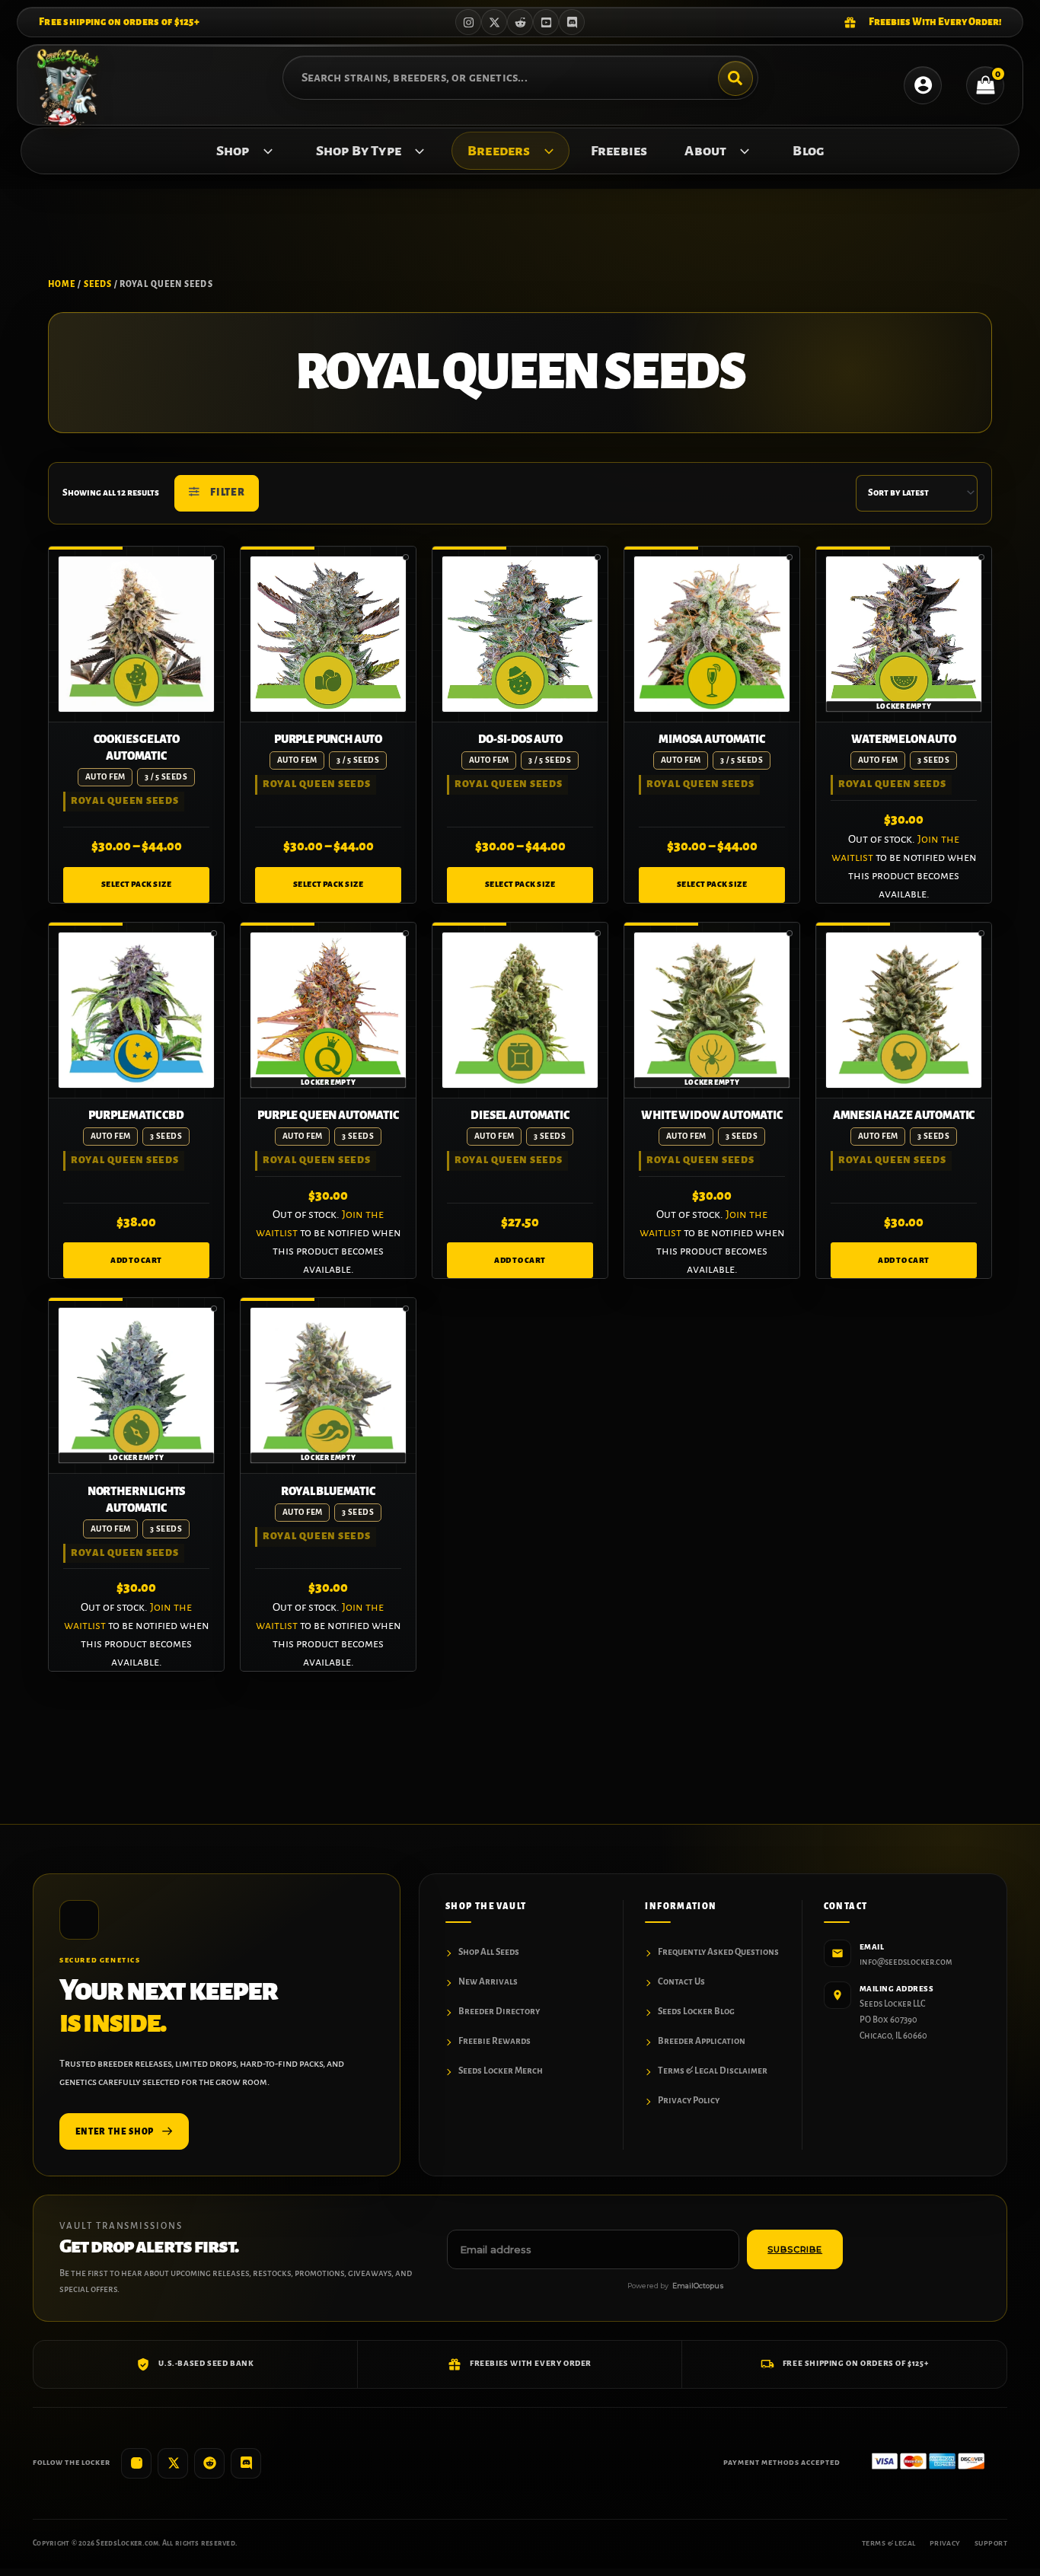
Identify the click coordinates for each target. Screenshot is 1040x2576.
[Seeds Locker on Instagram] (136, 2463)
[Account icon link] (923, 85)
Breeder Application (702, 2041)
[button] (264, 151)
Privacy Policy (689, 2101)
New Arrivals (488, 1982)
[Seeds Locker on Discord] (246, 2463)
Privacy (945, 2543)
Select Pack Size (137, 884)
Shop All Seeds (489, 1952)
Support (991, 2543)
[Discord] (572, 22)
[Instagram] (468, 22)
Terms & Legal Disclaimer (713, 2071)
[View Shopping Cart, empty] (985, 85)
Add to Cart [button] (136, 1260)
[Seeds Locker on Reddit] (209, 2463)
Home (62, 284)
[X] (494, 22)
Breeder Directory (499, 2012)
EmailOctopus (698, 2286)
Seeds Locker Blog (696, 2012)
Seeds (98, 284)
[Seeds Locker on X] (173, 2463)
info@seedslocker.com (906, 1962)
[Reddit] (520, 22)
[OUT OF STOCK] (904, 634)
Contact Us (681, 1982)
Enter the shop (115, 2131)
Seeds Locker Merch (501, 2071)
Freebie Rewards (494, 2041)
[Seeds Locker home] (79, 1920)
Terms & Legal (889, 2543)
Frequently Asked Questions (718, 1952)
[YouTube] (546, 22)
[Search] (735, 78)
